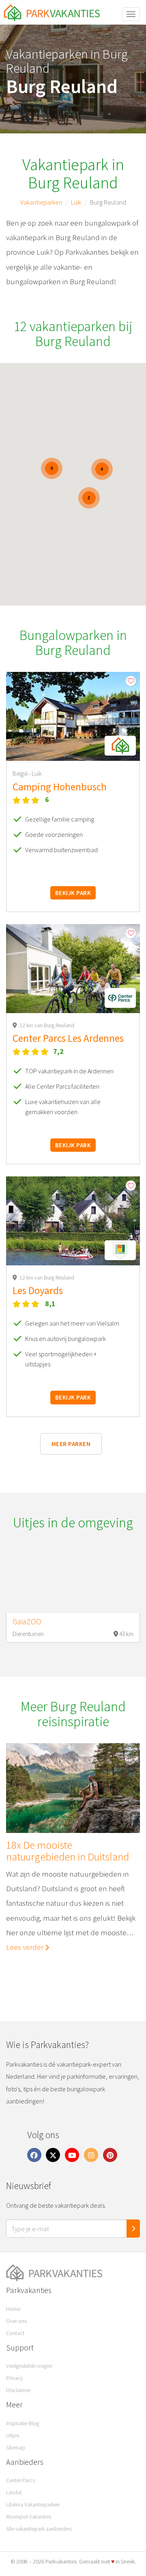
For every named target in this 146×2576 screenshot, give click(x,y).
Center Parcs (20, 2480)
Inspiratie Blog (23, 2423)
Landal (14, 2492)
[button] (120, 746)
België (21, 774)
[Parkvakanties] (73, 2273)
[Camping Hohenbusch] (73, 716)
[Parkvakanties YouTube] (72, 2155)
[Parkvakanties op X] (53, 2155)
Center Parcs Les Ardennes (68, 1038)
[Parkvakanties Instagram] (91, 2155)
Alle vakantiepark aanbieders (39, 2529)
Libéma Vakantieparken (33, 2504)
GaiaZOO (27, 1622)
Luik (76, 202)
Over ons (16, 2321)
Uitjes (13, 2435)
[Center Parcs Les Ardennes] (73, 969)
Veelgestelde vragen (29, 2366)
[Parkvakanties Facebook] (34, 2155)
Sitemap (16, 2447)
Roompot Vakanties (29, 2517)
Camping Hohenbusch (60, 787)
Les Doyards (38, 1290)
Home (13, 2309)
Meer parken (71, 1444)
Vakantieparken (41, 202)
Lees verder (26, 1947)
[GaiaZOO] (73, 1581)
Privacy (14, 2378)
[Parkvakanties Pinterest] (110, 2155)
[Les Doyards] (73, 1221)
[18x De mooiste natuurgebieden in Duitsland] (73, 1788)
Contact (15, 2333)
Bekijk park (73, 893)
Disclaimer (18, 2390)
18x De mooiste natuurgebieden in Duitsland (68, 1851)
